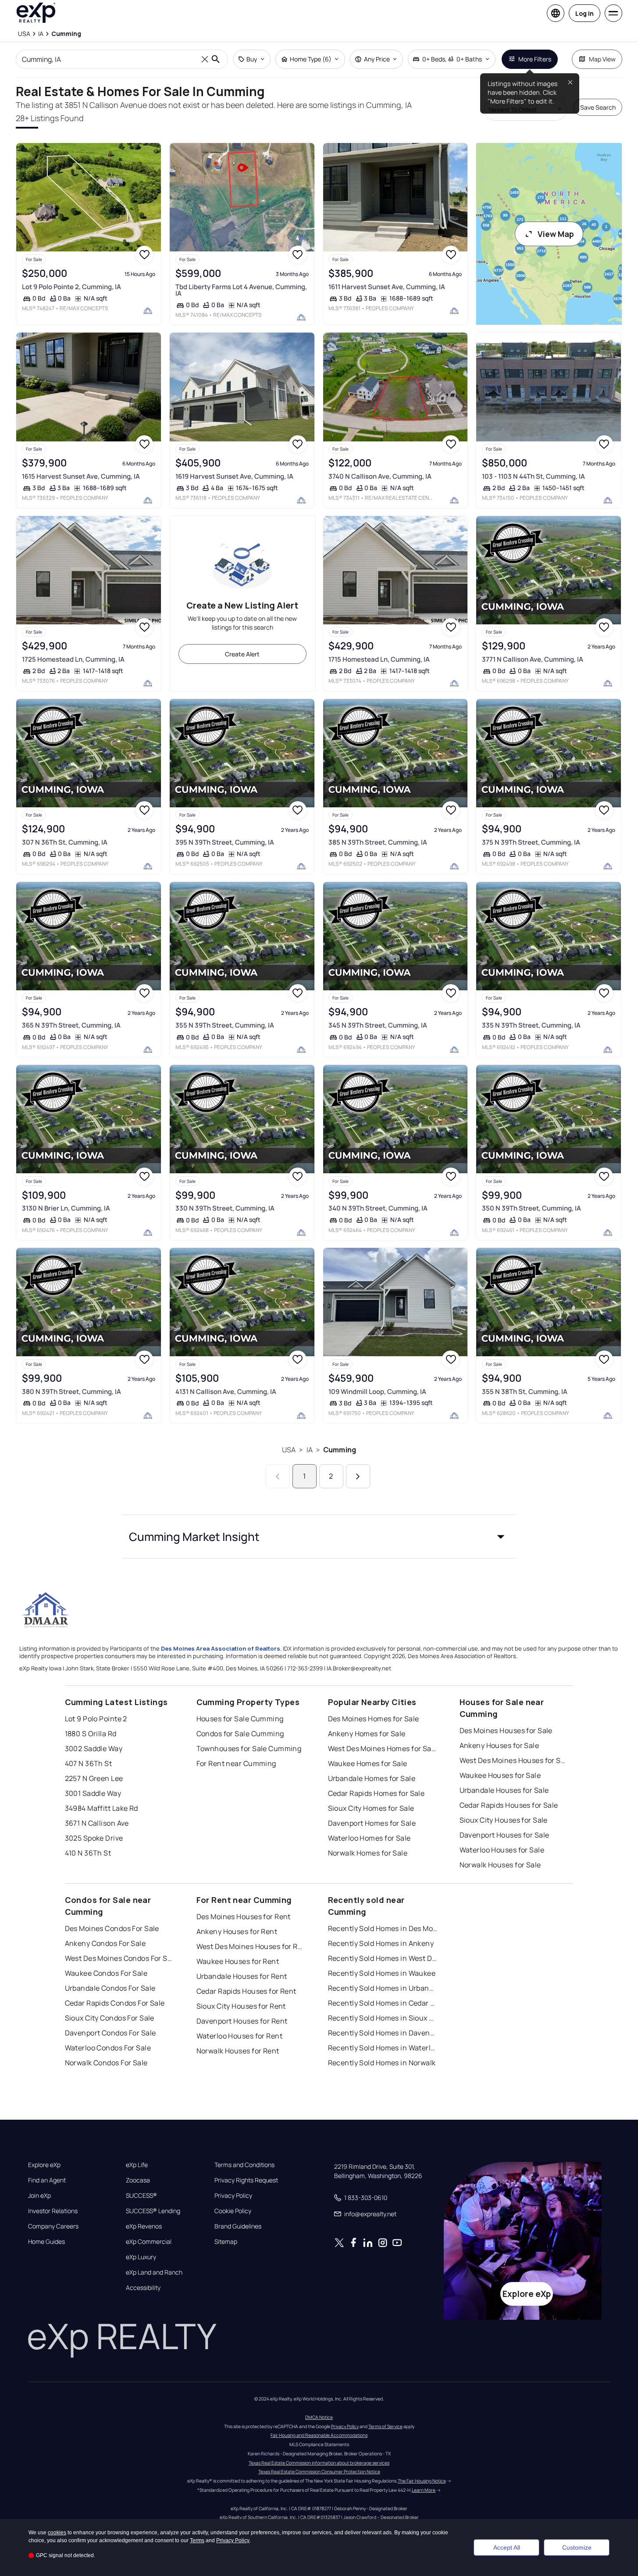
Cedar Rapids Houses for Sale (509, 1805)
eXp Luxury (141, 2257)
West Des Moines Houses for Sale (514, 1760)
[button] (319, 1537)
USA (289, 1450)
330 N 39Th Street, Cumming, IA (225, 1208)
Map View (602, 59)
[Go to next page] (358, 1476)
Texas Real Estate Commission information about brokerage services (319, 2463)
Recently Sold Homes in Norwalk (382, 2063)
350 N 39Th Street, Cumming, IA (531, 1208)
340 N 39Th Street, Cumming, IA (378, 1208)
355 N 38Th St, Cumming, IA (525, 1392)
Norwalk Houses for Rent (238, 2051)
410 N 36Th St (88, 1853)
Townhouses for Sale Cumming (249, 1748)
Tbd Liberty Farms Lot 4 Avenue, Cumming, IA (241, 290)
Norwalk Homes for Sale (368, 1853)
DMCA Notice (319, 2417)
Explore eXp (44, 2165)
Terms (197, 2540)
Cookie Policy (233, 2211)
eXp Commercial (149, 2242)
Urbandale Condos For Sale (110, 1988)
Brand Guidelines (238, 2226)
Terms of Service (385, 2426)
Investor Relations (53, 2211)
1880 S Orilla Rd (91, 1734)
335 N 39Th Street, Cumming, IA (531, 1025)
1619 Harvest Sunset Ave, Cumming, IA (234, 476)
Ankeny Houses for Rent (237, 1931)
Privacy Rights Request (246, 2180)
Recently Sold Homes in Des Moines (383, 1928)
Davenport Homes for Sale (372, 1823)
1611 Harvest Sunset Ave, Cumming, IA (387, 287)
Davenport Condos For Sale (110, 2033)
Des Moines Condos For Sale (112, 1928)
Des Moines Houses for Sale (506, 1730)
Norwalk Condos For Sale (106, 2063)
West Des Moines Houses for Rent (251, 1946)
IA (310, 1450)
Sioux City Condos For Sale (110, 2018)
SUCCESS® (141, 2196)
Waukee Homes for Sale (368, 1763)
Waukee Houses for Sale (500, 1775)
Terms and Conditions (244, 2165)
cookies (57, 2533)
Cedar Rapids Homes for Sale (376, 1793)
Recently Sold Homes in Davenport (383, 2033)
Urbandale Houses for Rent (242, 1976)
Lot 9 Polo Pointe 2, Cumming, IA (71, 287)
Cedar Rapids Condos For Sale (115, 2003)
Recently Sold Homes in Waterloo (383, 2048)
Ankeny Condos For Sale (105, 1943)
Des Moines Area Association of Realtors (221, 1648)
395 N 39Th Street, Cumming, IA (225, 842)
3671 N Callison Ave (97, 1823)
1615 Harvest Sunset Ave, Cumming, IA (81, 476)
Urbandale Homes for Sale (372, 1778)
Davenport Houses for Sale (504, 1835)
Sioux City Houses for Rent (241, 2006)
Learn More (424, 2490)
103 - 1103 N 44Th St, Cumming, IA (533, 476)
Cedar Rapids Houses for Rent (246, 1991)
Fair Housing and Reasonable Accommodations (319, 2435)
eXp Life (137, 2165)
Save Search (598, 107)
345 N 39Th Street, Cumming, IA (378, 1025)
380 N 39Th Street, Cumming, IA (71, 1392)
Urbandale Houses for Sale (504, 1790)
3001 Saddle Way (93, 1793)
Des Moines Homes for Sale (374, 1719)
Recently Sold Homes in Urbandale (383, 1988)
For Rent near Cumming (236, 1763)
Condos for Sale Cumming (240, 1734)
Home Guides (46, 2242)
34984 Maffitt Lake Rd (102, 1808)
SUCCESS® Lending (153, 2211)
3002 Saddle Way (94, 1748)
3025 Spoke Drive (94, 1838)
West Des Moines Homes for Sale (383, 1748)
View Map (556, 234)
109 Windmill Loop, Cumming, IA (377, 1392)
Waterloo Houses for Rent (240, 2036)
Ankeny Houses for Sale (499, 1745)
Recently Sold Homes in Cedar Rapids (383, 2003)
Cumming (340, 1450)
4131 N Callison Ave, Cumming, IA (226, 1392)
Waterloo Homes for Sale (369, 1838)
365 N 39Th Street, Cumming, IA (71, 1025)
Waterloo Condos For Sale (108, 2048)
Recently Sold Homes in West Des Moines (383, 1958)
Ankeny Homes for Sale (367, 1734)
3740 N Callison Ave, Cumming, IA (380, 476)
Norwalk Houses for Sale (500, 1865)
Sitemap (226, 2242)
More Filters (535, 59)
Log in (585, 13)
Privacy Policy (233, 2196)
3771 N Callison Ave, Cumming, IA (533, 659)
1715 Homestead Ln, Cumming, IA (379, 659)
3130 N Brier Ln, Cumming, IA (66, 1208)
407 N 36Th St (89, 1763)
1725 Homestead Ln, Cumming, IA (73, 659)
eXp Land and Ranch (154, 2272)
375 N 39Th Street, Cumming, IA (531, 842)
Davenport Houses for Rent (242, 2021)
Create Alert (242, 654)
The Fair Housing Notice (422, 2481)
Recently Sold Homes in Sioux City (383, 2018)
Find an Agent (47, 2180)
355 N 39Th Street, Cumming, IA (225, 1025)
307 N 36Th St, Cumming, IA (65, 842)
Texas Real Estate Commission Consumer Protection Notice (319, 2472)
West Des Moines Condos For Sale (120, 1958)
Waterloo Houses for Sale (502, 1850)
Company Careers (53, 2226)
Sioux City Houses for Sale (504, 1820)
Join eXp (39, 2196)
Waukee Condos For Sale (106, 1973)
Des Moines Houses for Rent (244, 1917)
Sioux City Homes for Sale (371, 1808)
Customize (577, 2547)
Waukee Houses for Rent (238, 1961)
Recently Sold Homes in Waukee (382, 1973)
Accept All (507, 2547)
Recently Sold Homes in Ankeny (381, 1943)
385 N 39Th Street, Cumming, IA (378, 842)
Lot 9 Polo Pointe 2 (96, 1719)
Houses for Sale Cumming (240, 1719)
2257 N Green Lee (94, 1778)
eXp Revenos (144, 2226)
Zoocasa (138, 2180)
